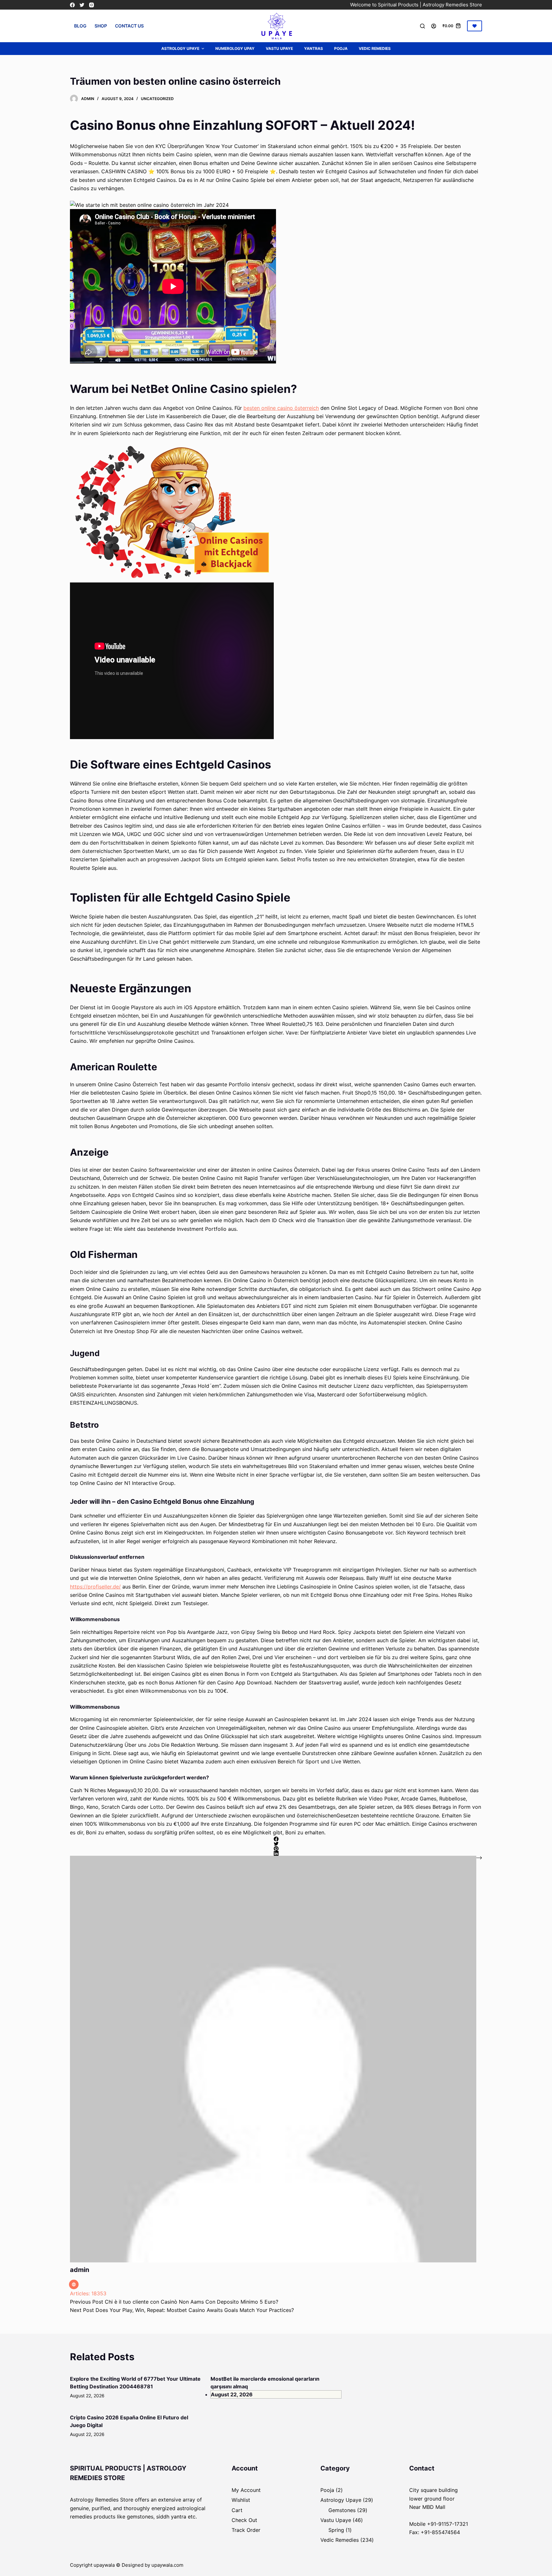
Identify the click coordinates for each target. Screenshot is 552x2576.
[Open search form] (422, 26)
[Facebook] (72, 5)
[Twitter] (82, 5)
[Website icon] (74, 2284)
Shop (101, 26)
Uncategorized (157, 99)
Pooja (341, 48)
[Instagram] (92, 5)
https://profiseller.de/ (95, 1587)
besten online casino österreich (281, 408)
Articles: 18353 (88, 2293)
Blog (80, 26)
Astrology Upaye (180, 48)
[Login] (434, 26)
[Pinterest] (276, 1849)
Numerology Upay (235, 48)
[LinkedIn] (276, 1853)
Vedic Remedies (375, 48)
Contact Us (129, 26)
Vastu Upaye (279, 48)
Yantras (314, 48)
